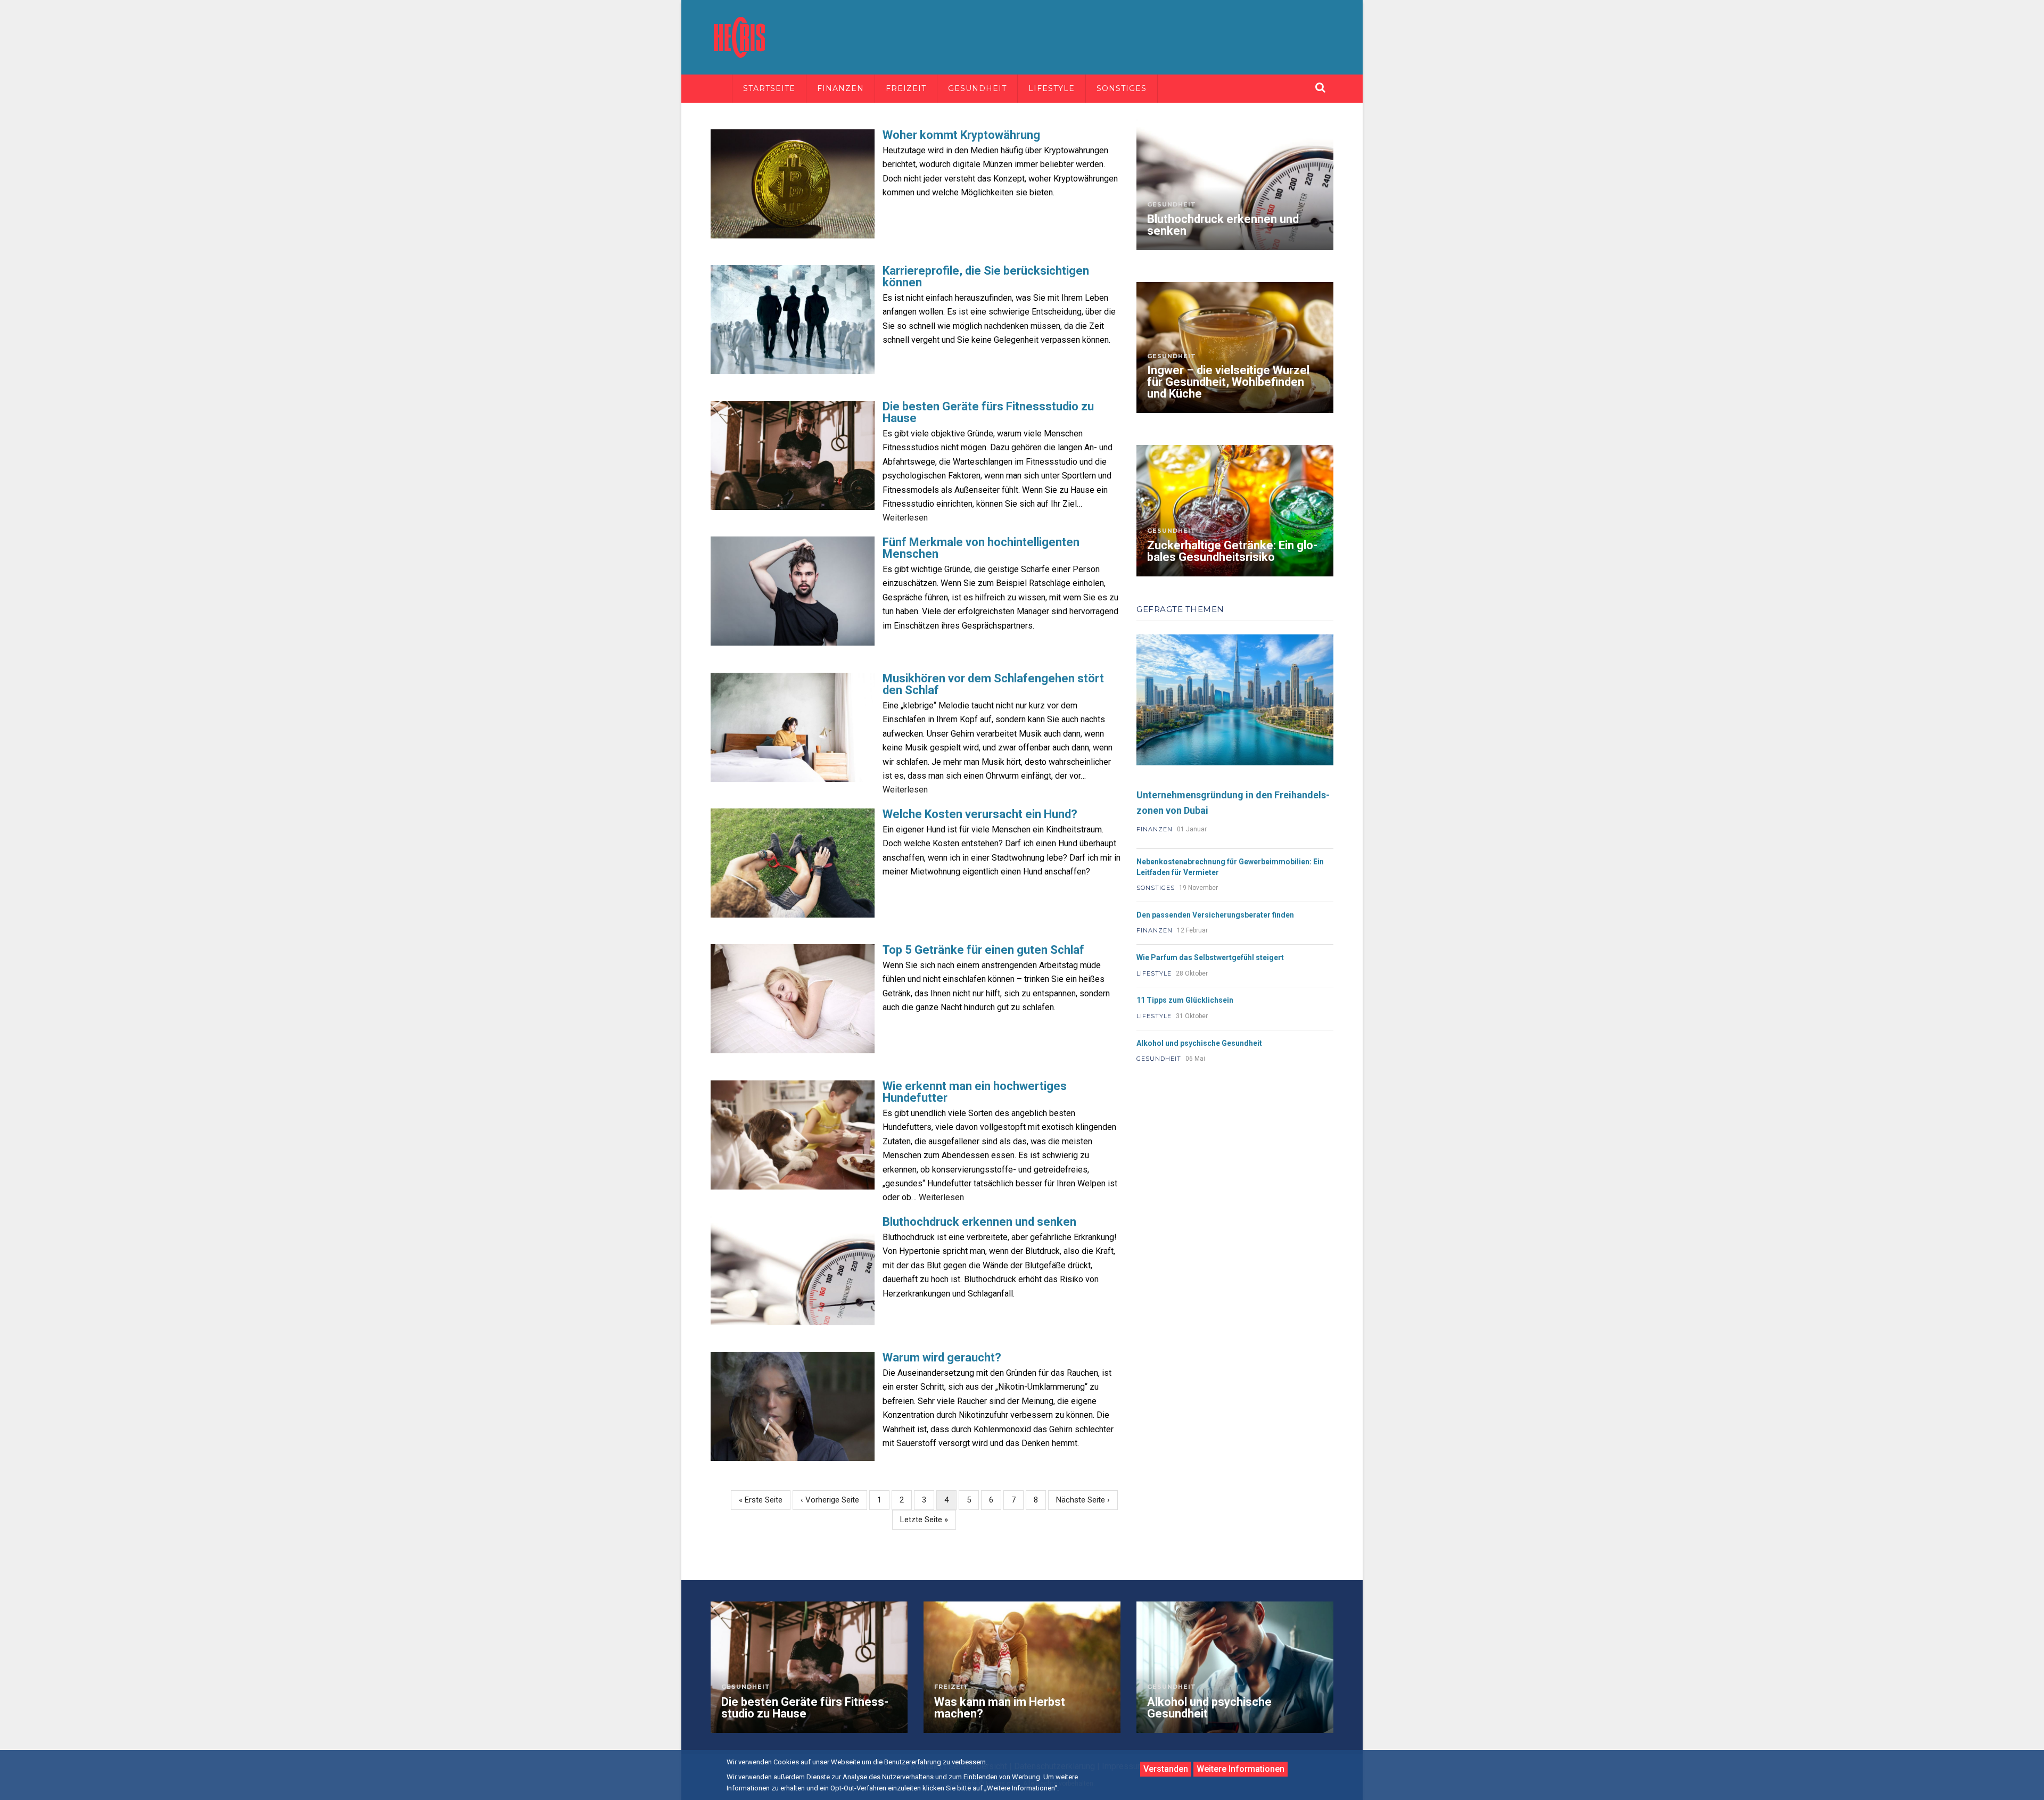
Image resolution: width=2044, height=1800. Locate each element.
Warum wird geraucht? (942, 1358)
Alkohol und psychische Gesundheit (1199, 1043)
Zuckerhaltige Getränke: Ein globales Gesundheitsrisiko (1232, 551)
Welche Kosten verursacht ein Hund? (980, 814)
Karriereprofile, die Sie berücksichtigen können (986, 277)
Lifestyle (1052, 88)
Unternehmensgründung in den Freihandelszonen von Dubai (1233, 803)
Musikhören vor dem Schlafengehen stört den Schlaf (993, 684)
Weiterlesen (905, 518)
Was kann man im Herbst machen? (1000, 1708)
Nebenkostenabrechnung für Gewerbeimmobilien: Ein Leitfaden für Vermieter (1230, 867)
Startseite (769, 88)
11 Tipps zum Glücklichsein (1185, 1000)
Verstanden (1166, 1769)
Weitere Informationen (1241, 1769)
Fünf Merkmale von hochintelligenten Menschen (981, 548)
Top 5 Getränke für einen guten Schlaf (983, 950)
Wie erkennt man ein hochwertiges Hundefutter (975, 1092)
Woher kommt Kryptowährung (961, 135)
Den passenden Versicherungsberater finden (1215, 915)
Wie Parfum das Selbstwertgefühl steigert (1210, 957)
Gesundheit (977, 88)
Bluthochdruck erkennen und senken (979, 1222)
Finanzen (840, 88)
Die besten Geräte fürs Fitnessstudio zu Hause (988, 412)
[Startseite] (740, 36)
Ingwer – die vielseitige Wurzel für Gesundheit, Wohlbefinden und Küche (1228, 382)
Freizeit (906, 88)
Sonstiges (1122, 88)
